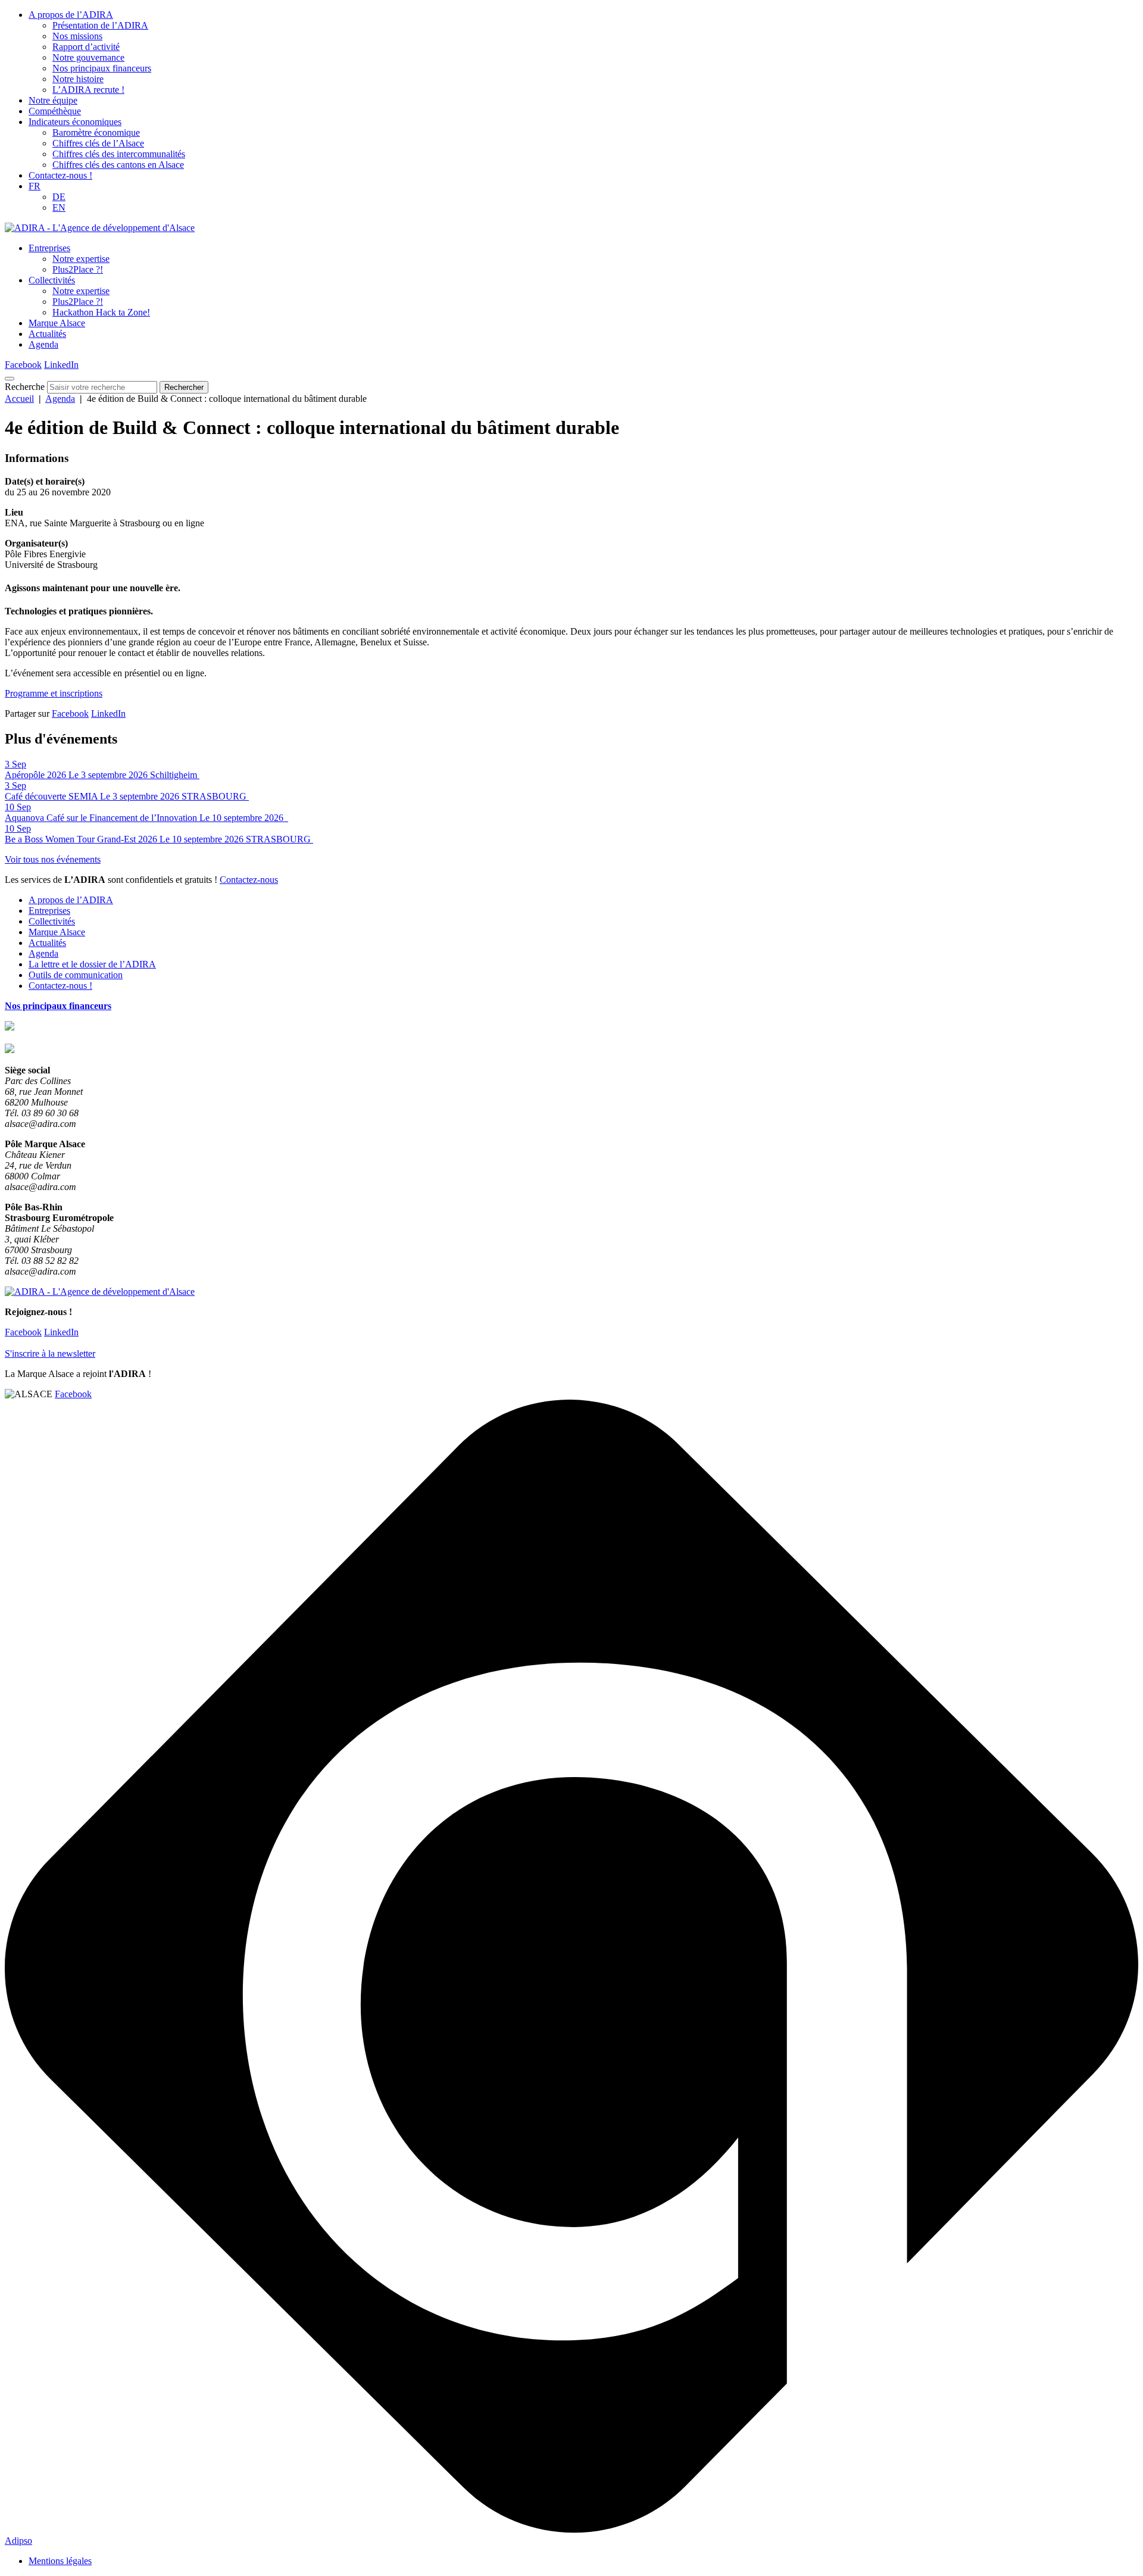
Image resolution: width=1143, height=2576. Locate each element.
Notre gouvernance (88, 57)
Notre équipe (53, 100)
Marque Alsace (57, 323)
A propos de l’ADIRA (71, 15)
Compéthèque (55, 111)
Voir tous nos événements (53, 859)
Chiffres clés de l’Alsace (98, 143)
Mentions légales (60, 2561)
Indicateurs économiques (75, 122)
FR (35, 186)
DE (59, 197)
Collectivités (52, 280)
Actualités (47, 334)
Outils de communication (76, 975)
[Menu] (10, 379)
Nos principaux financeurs (102, 68)
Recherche (25, 387)
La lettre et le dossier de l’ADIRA (92, 964)
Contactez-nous (249, 880)
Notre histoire (78, 79)
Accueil (19, 399)
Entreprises (49, 248)
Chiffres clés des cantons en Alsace (118, 165)
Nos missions (77, 36)
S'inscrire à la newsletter (50, 1353)
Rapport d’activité (86, 47)
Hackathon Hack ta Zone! (101, 312)
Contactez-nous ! (60, 175)
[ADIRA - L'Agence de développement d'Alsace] (100, 228)
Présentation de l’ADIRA (100, 25)
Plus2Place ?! (78, 269)
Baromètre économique (96, 132)
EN (59, 207)
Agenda (43, 344)
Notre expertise (81, 259)
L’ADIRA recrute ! (88, 90)
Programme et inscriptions (54, 693)
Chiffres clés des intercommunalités (119, 154)
